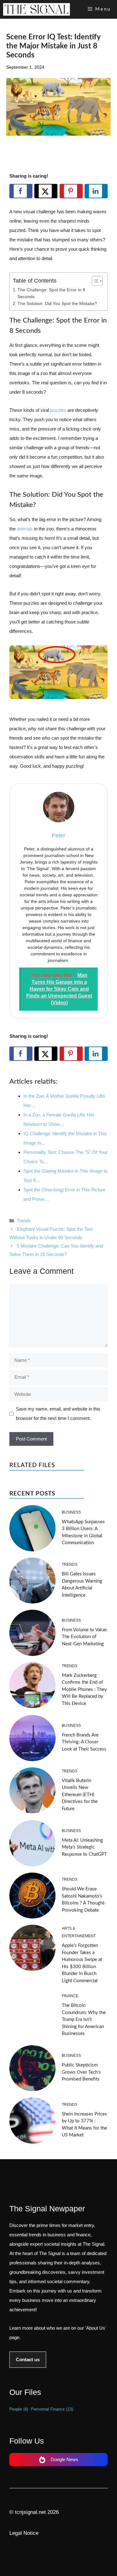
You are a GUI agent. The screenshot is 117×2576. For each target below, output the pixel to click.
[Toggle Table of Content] (94, 281)
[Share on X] (46, 191)
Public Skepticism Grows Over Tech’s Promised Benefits (81, 2072)
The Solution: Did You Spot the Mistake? (57, 304)
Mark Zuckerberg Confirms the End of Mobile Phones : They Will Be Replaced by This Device (84, 1689)
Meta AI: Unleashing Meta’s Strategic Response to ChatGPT (84, 1847)
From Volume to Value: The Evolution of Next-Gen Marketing (85, 1637)
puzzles (59, 410)
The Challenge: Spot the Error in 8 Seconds (51, 293)
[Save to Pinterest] (71, 191)
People (19, 2409)
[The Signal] (37, 9)
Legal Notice (24, 2533)
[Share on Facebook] (21, 191)
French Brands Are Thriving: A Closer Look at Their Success (84, 1742)
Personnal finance (52, 2409)
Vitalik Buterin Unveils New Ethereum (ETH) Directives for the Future (80, 1795)
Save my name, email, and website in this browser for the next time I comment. (58, 1414)
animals (25, 529)
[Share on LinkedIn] (96, 191)
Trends (24, 1221)
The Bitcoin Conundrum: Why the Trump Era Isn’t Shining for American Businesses (84, 2019)
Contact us (28, 2359)
